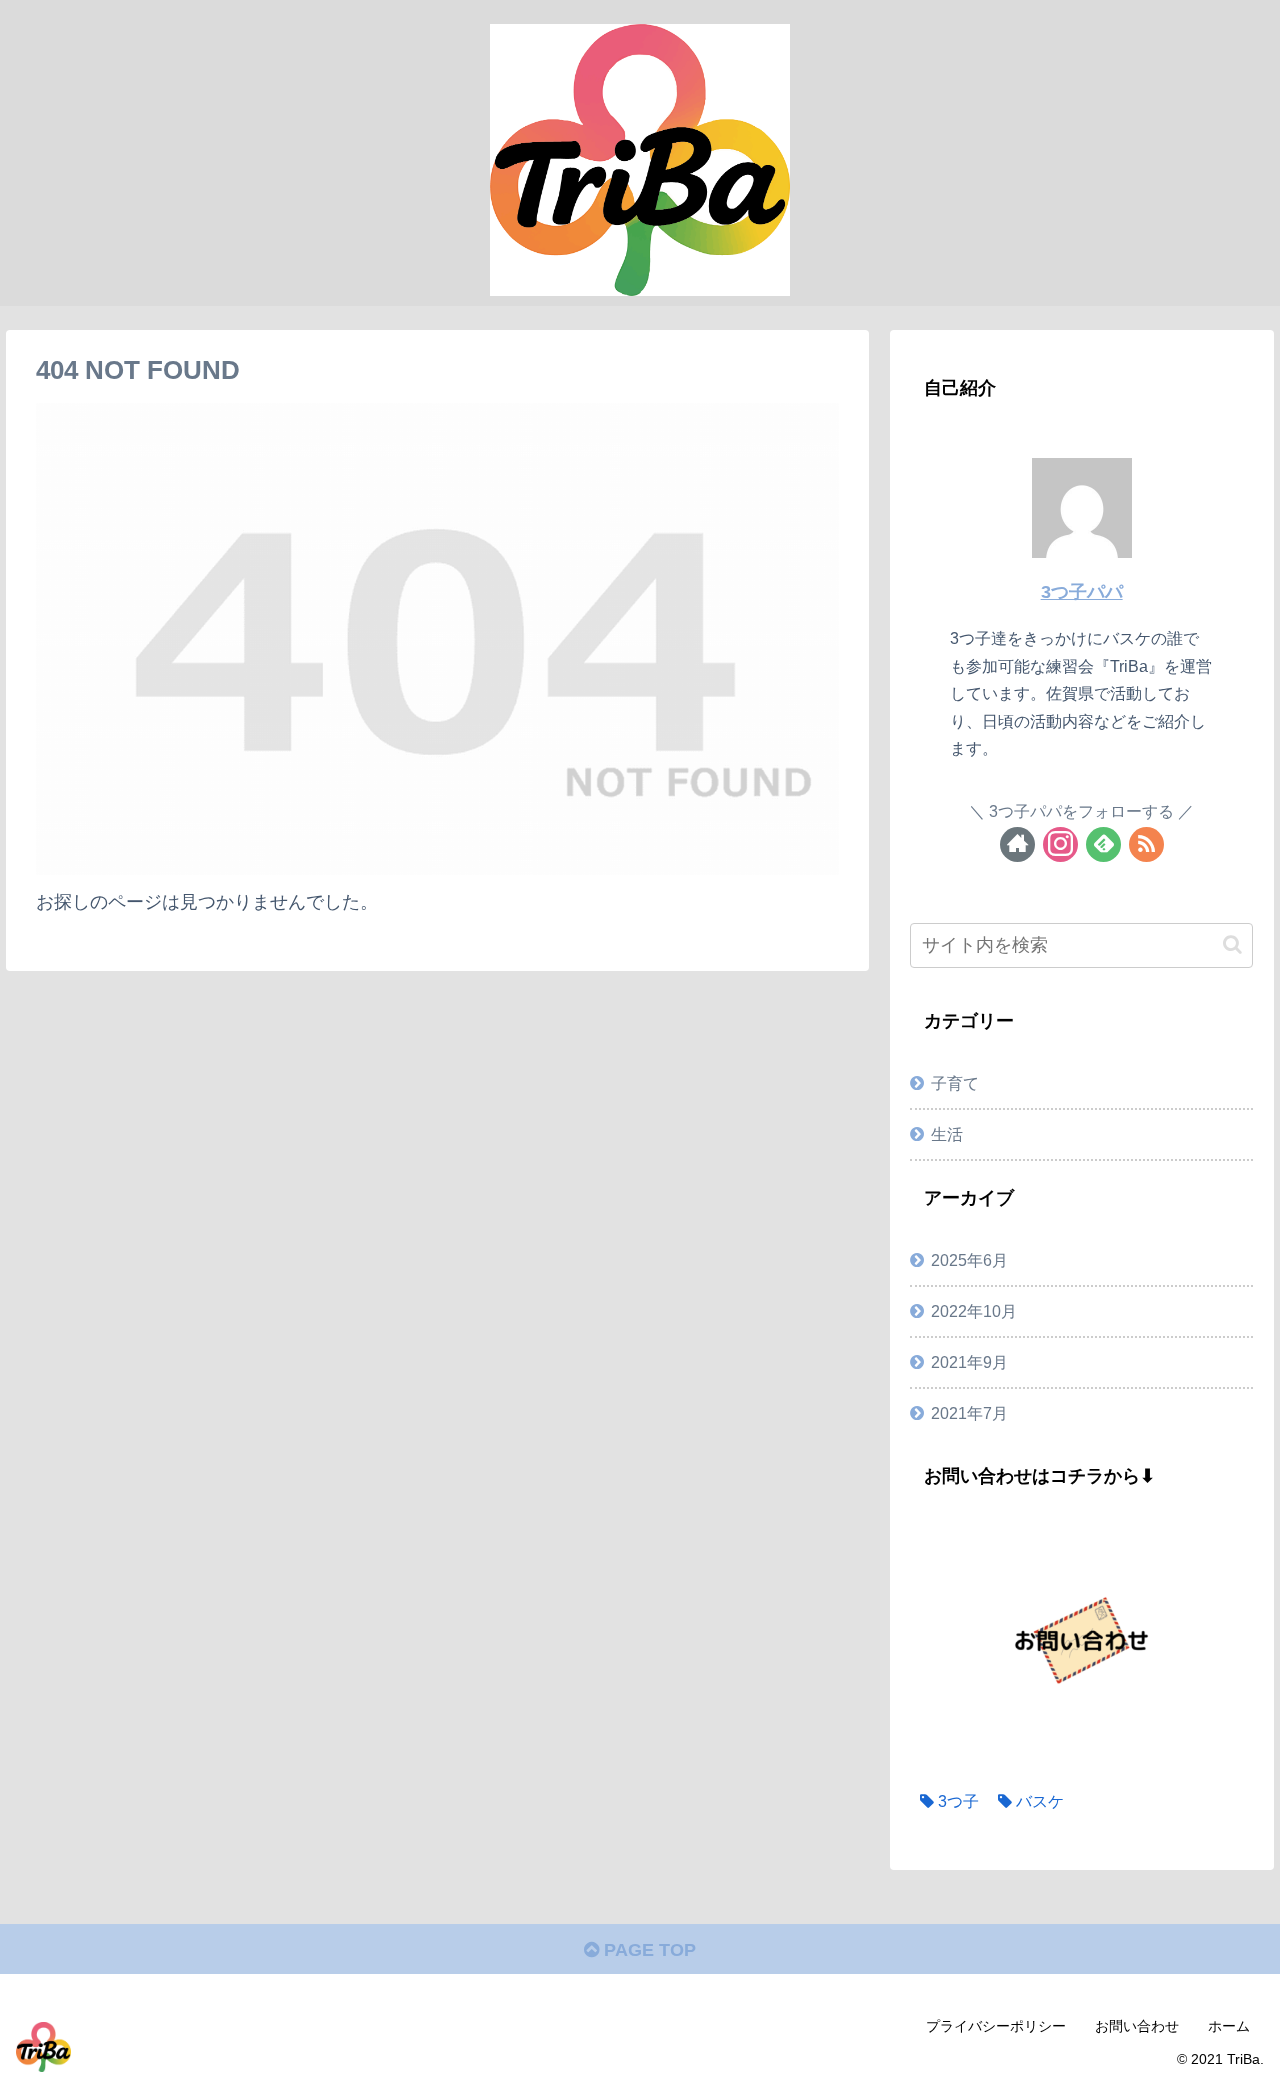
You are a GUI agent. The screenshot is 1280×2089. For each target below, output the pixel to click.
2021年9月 (969, 1362)
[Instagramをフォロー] (1060, 844)
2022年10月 (974, 1311)
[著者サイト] (1017, 844)
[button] (1232, 944)
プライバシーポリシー (996, 2026)
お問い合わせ (1137, 2026)
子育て (955, 1083)
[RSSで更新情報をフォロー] (1146, 844)
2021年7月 (969, 1413)
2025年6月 (969, 1260)
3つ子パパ (1082, 592)
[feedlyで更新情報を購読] (1103, 844)
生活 (947, 1134)
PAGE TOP (647, 1950)
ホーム (1229, 2026)
